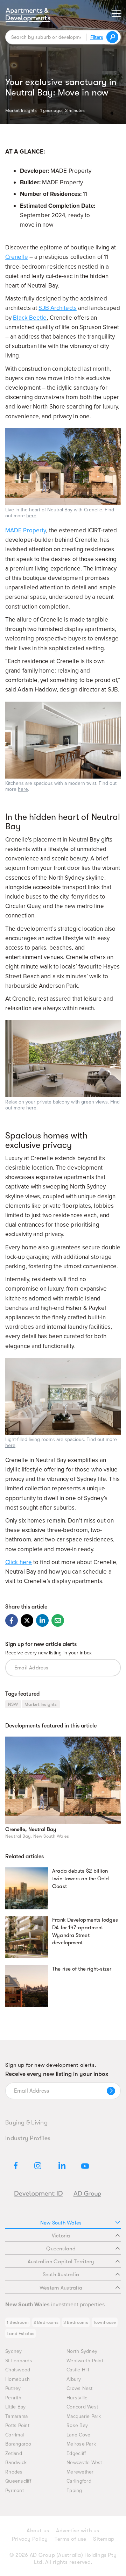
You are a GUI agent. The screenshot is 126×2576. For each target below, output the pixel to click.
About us (38, 2531)
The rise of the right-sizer (82, 1969)
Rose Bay (77, 2425)
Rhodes (14, 2472)
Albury (74, 2379)
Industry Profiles (28, 2138)
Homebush (17, 2379)
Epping (74, 2490)
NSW (13, 1704)
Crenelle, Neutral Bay (31, 1829)
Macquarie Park (84, 2416)
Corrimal (15, 2435)
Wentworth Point (85, 2361)
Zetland (14, 2453)
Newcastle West (84, 2463)
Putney (13, 2388)
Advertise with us (78, 2531)
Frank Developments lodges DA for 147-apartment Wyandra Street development (85, 1931)
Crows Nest (80, 2388)
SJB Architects (57, 308)
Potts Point (17, 2425)
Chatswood (18, 2370)
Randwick (16, 2463)
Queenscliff (18, 2481)
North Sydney (82, 2351)
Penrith (13, 2398)
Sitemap (104, 2539)
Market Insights (21, 110)
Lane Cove (78, 2435)
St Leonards (19, 2361)
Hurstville (77, 2398)
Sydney (14, 2351)
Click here (19, 1562)
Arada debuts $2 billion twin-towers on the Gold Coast (80, 1879)
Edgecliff (76, 2453)
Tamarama (16, 2416)
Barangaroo (18, 2444)
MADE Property (26, 530)
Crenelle (17, 257)
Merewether (80, 2472)
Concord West (82, 2407)
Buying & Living (26, 2122)
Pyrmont (15, 2490)
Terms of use (70, 2539)
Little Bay (16, 2407)
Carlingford (79, 2481)
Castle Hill (78, 2370)
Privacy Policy (30, 2539)
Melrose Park (81, 2444)
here (31, 516)
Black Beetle (30, 318)
